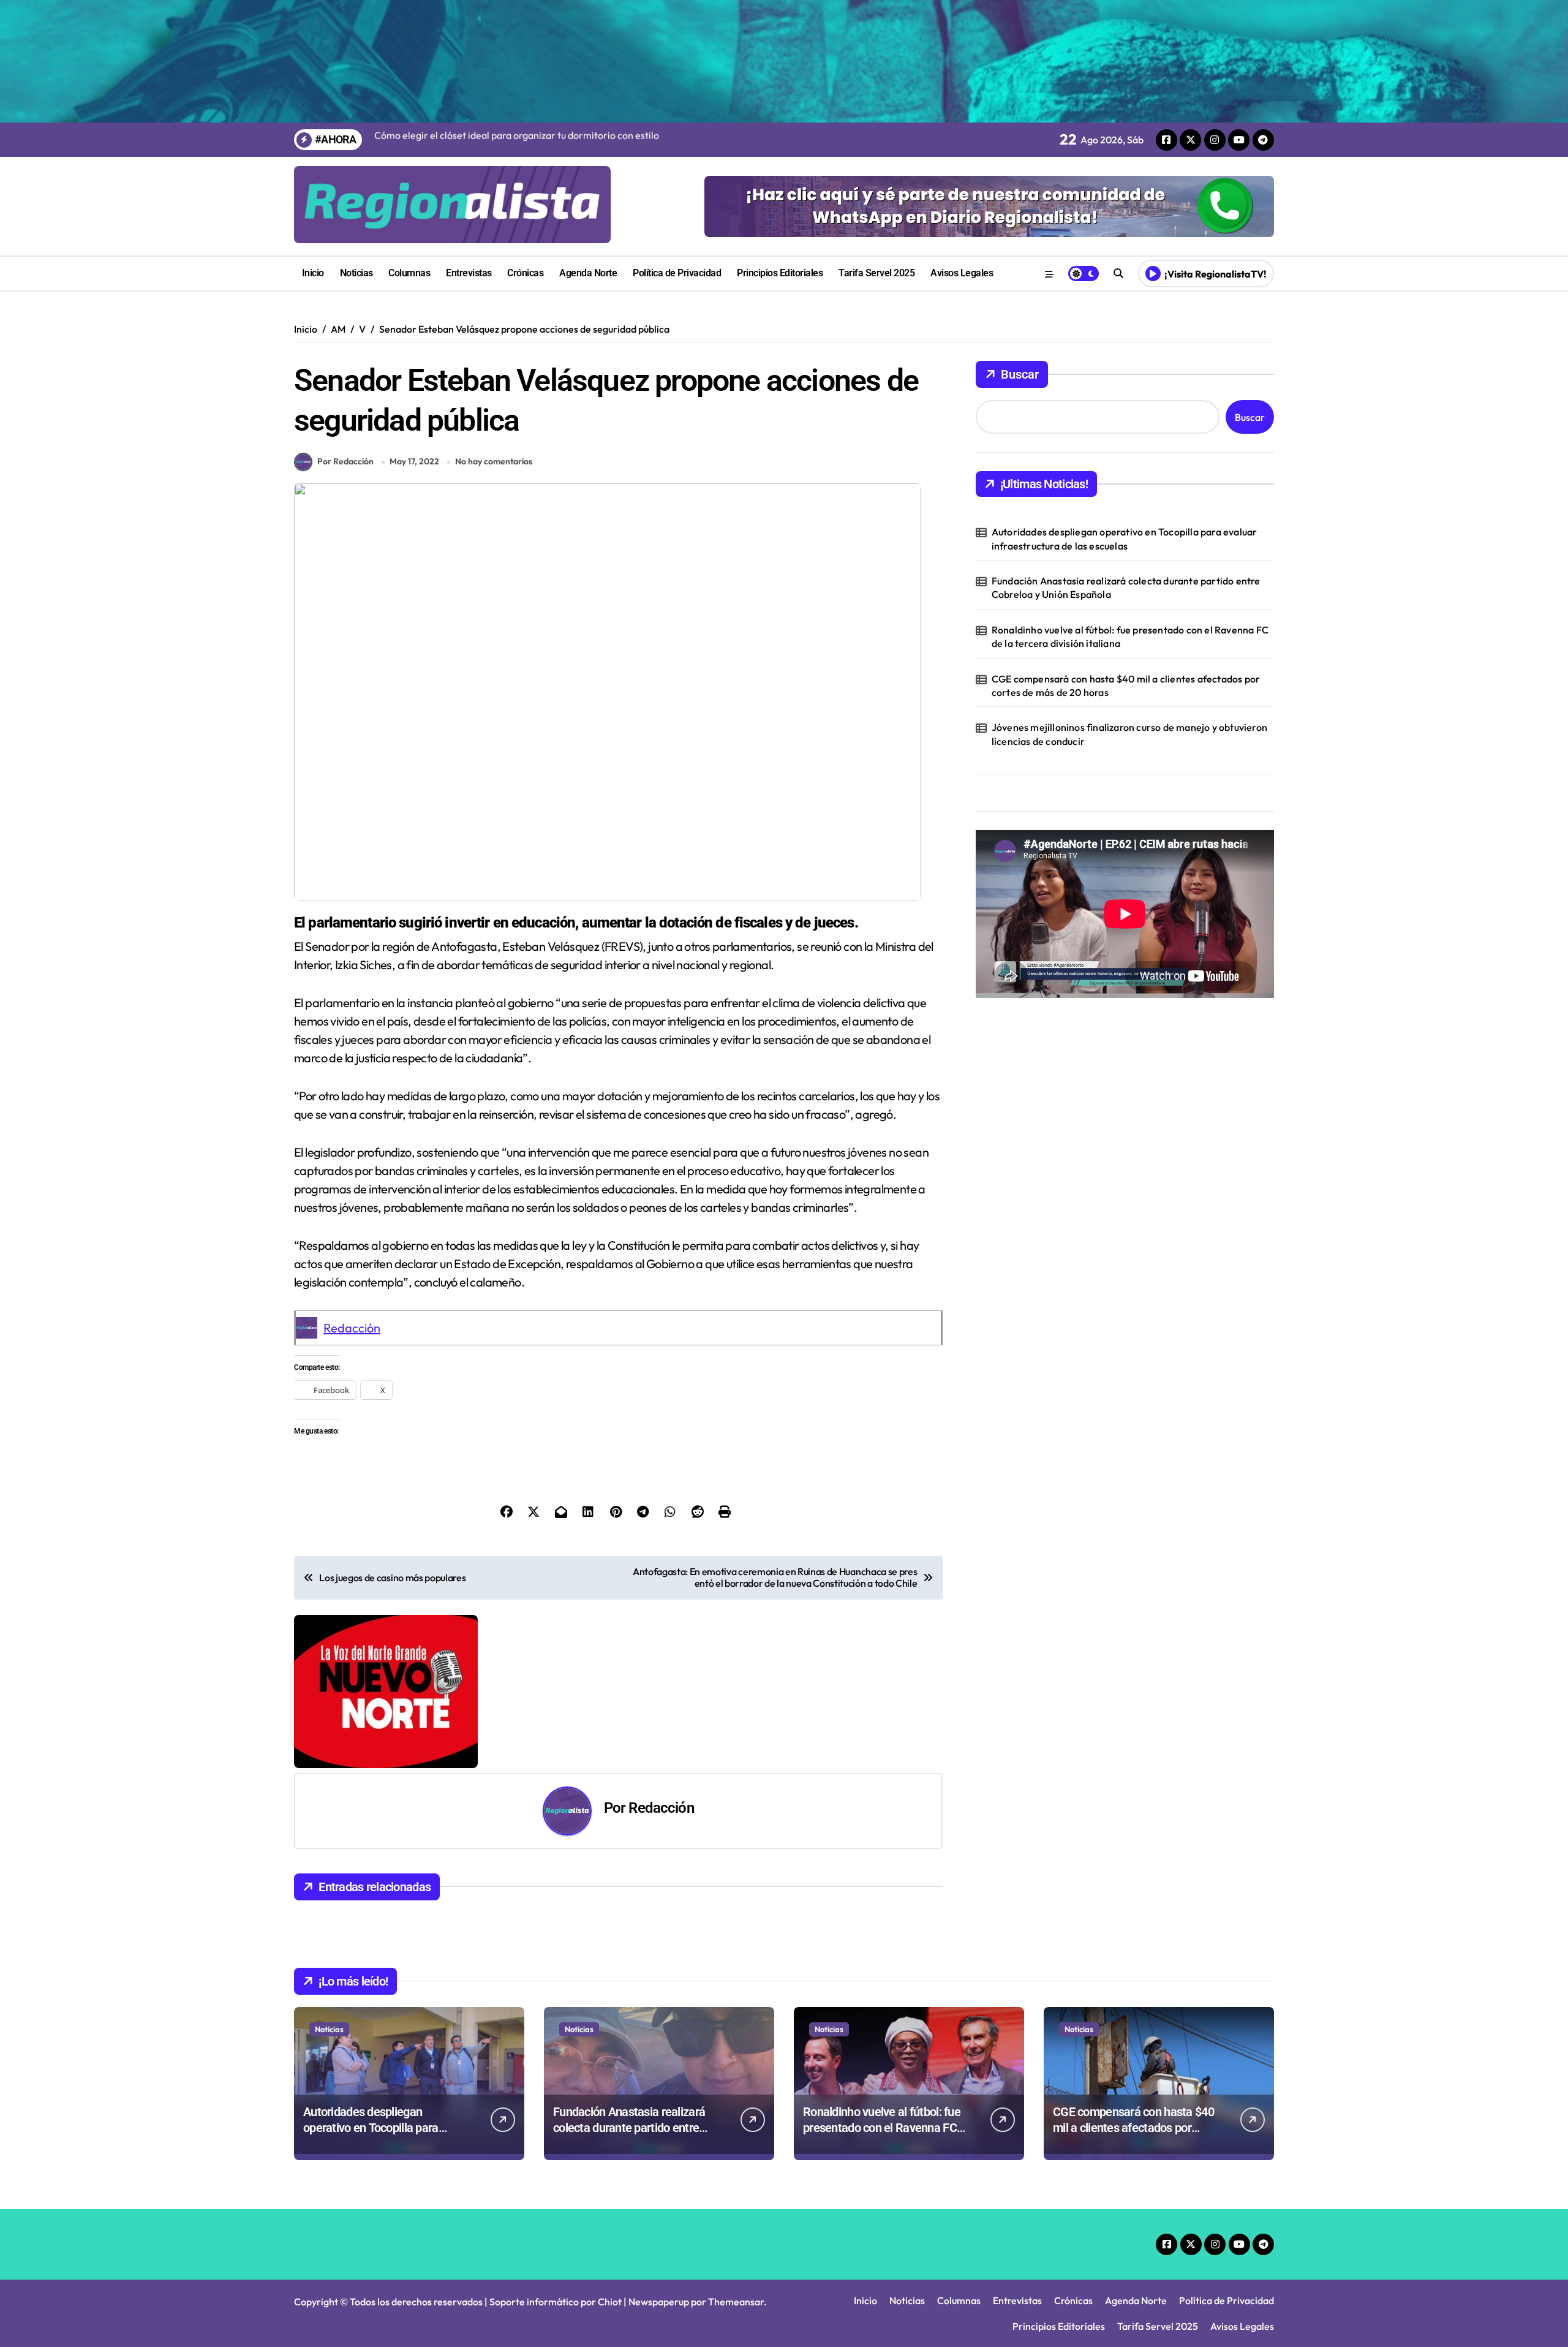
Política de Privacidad (677, 273)
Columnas (409, 273)
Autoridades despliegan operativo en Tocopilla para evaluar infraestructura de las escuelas (1125, 539)
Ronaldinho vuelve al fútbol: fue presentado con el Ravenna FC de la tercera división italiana (1130, 637)
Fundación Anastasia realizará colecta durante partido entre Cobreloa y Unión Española (1126, 588)
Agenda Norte (588, 273)
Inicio (313, 273)
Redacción (352, 1328)
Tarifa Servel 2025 (876, 273)
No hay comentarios (494, 461)
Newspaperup (659, 2302)
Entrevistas (469, 273)
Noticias (356, 273)
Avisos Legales (962, 273)
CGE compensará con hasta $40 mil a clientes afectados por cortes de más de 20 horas (1126, 686)
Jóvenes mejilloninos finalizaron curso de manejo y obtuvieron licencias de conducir (1129, 734)
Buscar (1020, 374)
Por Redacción (345, 461)
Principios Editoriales (780, 273)
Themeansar (736, 2302)
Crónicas (525, 273)
